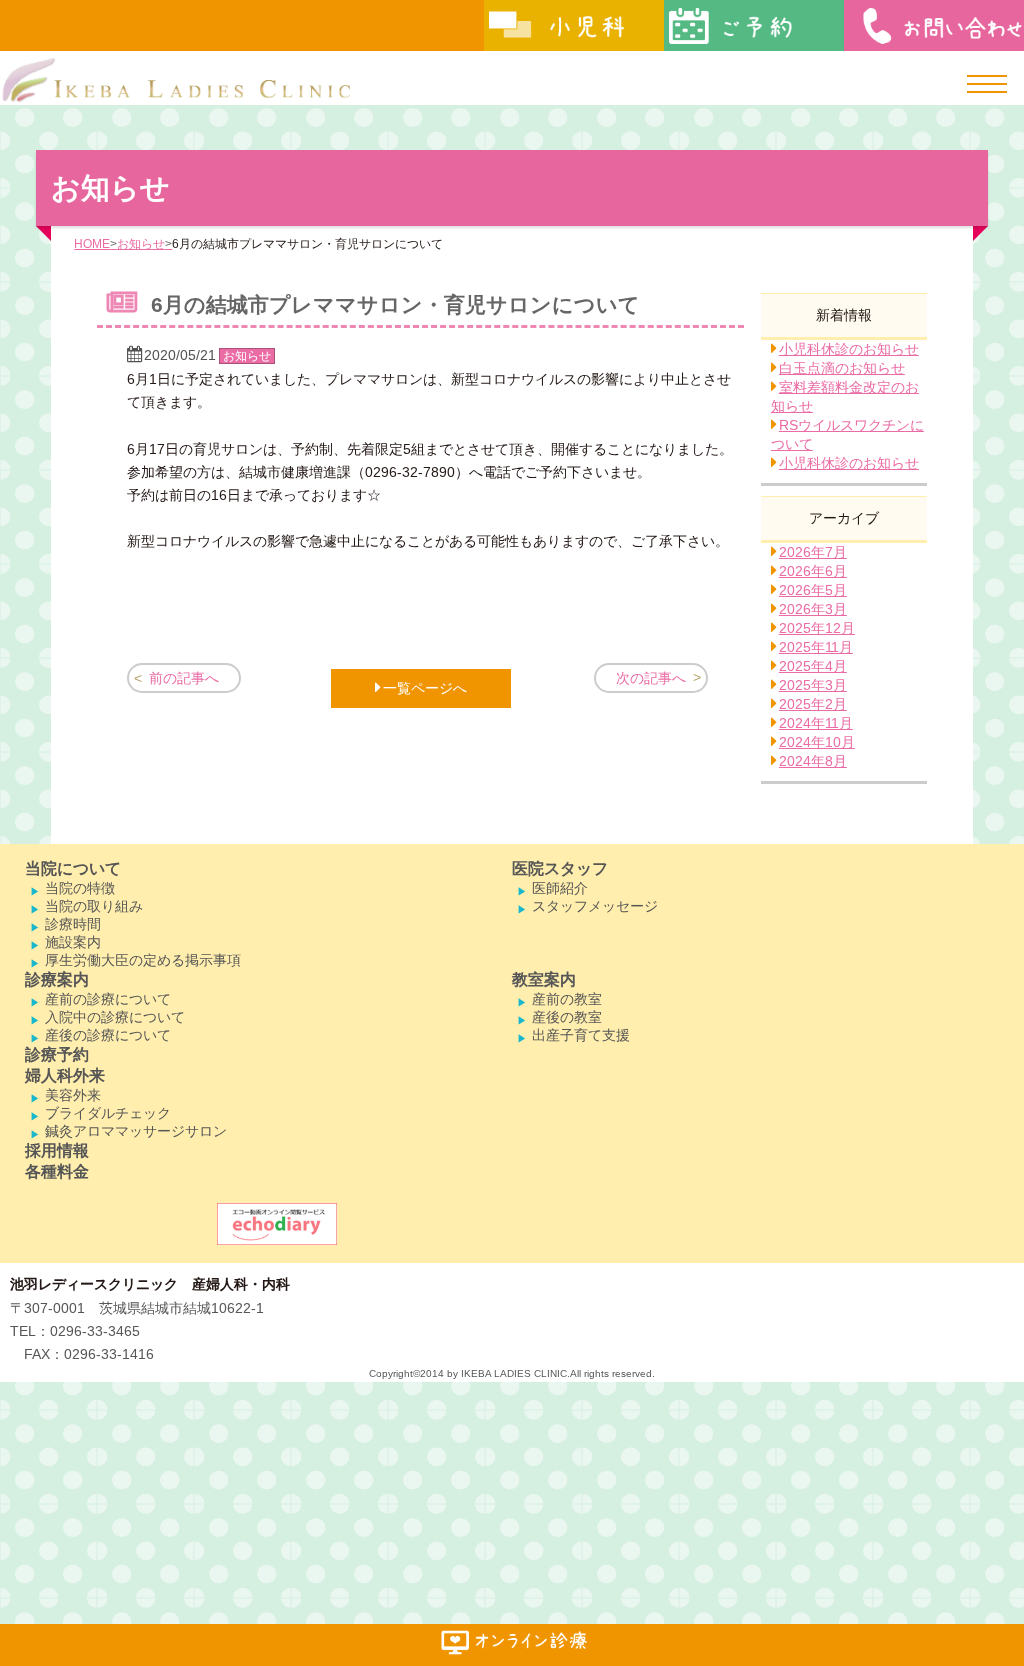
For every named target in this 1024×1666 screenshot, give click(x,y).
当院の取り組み (94, 906)
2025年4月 (813, 666)
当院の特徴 (80, 888)
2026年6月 (813, 571)
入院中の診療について (115, 1017)
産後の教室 (567, 1017)
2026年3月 (813, 609)
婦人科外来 (65, 1075)
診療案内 (57, 979)
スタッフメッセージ (595, 906)
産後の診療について (108, 1035)
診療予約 (57, 1054)
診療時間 (73, 924)
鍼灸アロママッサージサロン (136, 1131)
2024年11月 (816, 723)
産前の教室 (567, 999)
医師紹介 (560, 888)
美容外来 (73, 1095)
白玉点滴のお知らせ (842, 368)
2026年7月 (813, 552)
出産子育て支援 (581, 1035)
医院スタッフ (560, 868)
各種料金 (57, 1171)
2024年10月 (817, 742)
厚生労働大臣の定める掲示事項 (143, 960)
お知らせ (141, 244)
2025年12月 (817, 628)
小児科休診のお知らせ (849, 349)
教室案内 (544, 979)
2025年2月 (813, 704)
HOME (92, 244)
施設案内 (73, 942)
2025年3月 (813, 685)
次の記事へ (651, 678)
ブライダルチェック (108, 1113)
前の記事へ (184, 678)
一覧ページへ (425, 688)
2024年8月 (813, 761)
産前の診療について (108, 999)
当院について (73, 868)
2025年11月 (816, 647)
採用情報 (57, 1150)
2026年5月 (813, 590)
